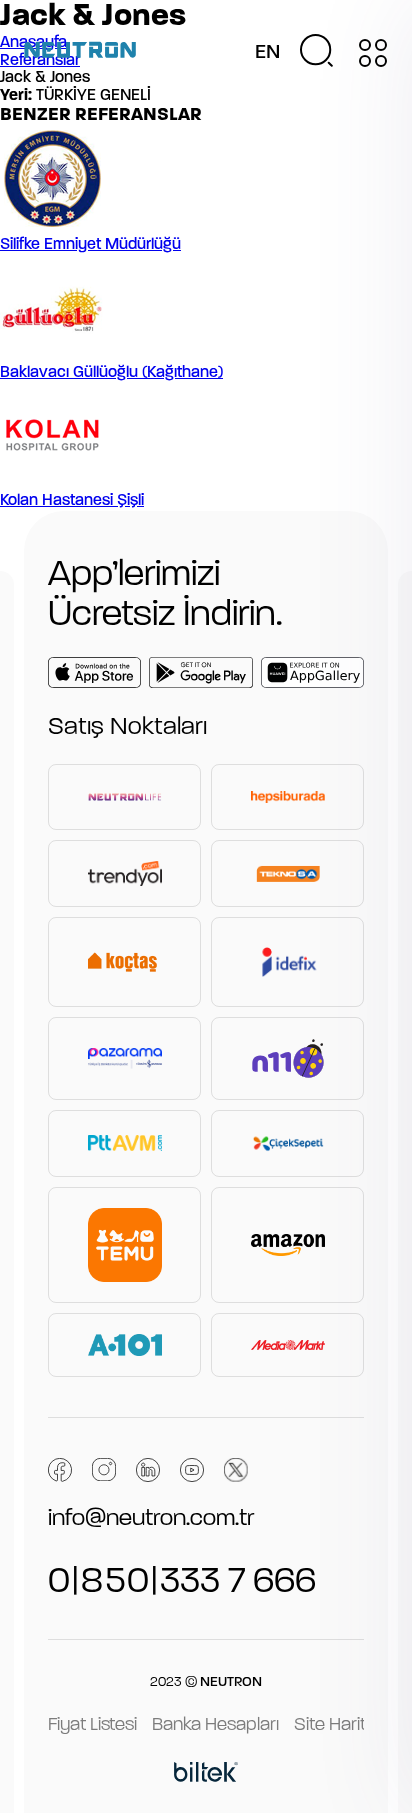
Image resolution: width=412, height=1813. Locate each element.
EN (267, 53)
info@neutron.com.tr (151, 1519)
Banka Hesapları (215, 1725)
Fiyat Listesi (92, 1725)
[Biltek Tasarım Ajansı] (206, 1775)
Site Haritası (341, 1725)
